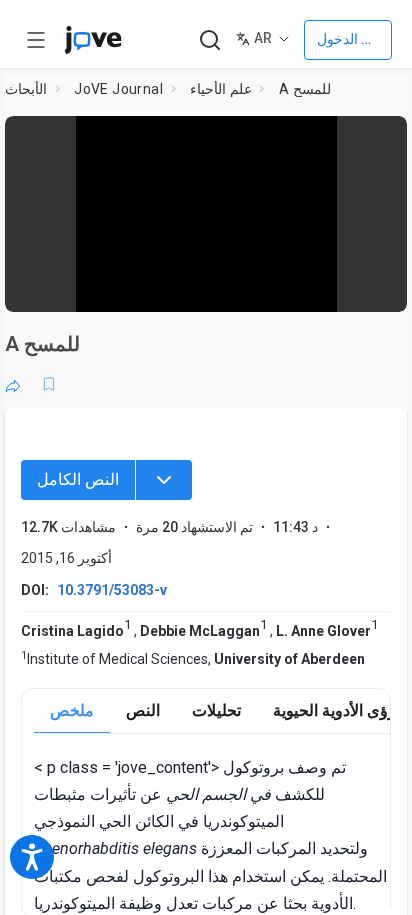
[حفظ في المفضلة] (49, 384)
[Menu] (164, 480)
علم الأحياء (220, 89)
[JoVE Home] (93, 40)
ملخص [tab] (72, 710)
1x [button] (332, 286)
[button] (386, 137)
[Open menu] (36, 40)
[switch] (231, 287)
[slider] (123, 286)
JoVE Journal (118, 89)
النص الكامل (78, 479)
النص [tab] (143, 710)
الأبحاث (26, 89)
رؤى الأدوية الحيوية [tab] (334, 710)
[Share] (13, 384)
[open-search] (209, 40)
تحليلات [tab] (216, 710)
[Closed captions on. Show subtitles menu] (371, 286)
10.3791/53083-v (112, 590)
